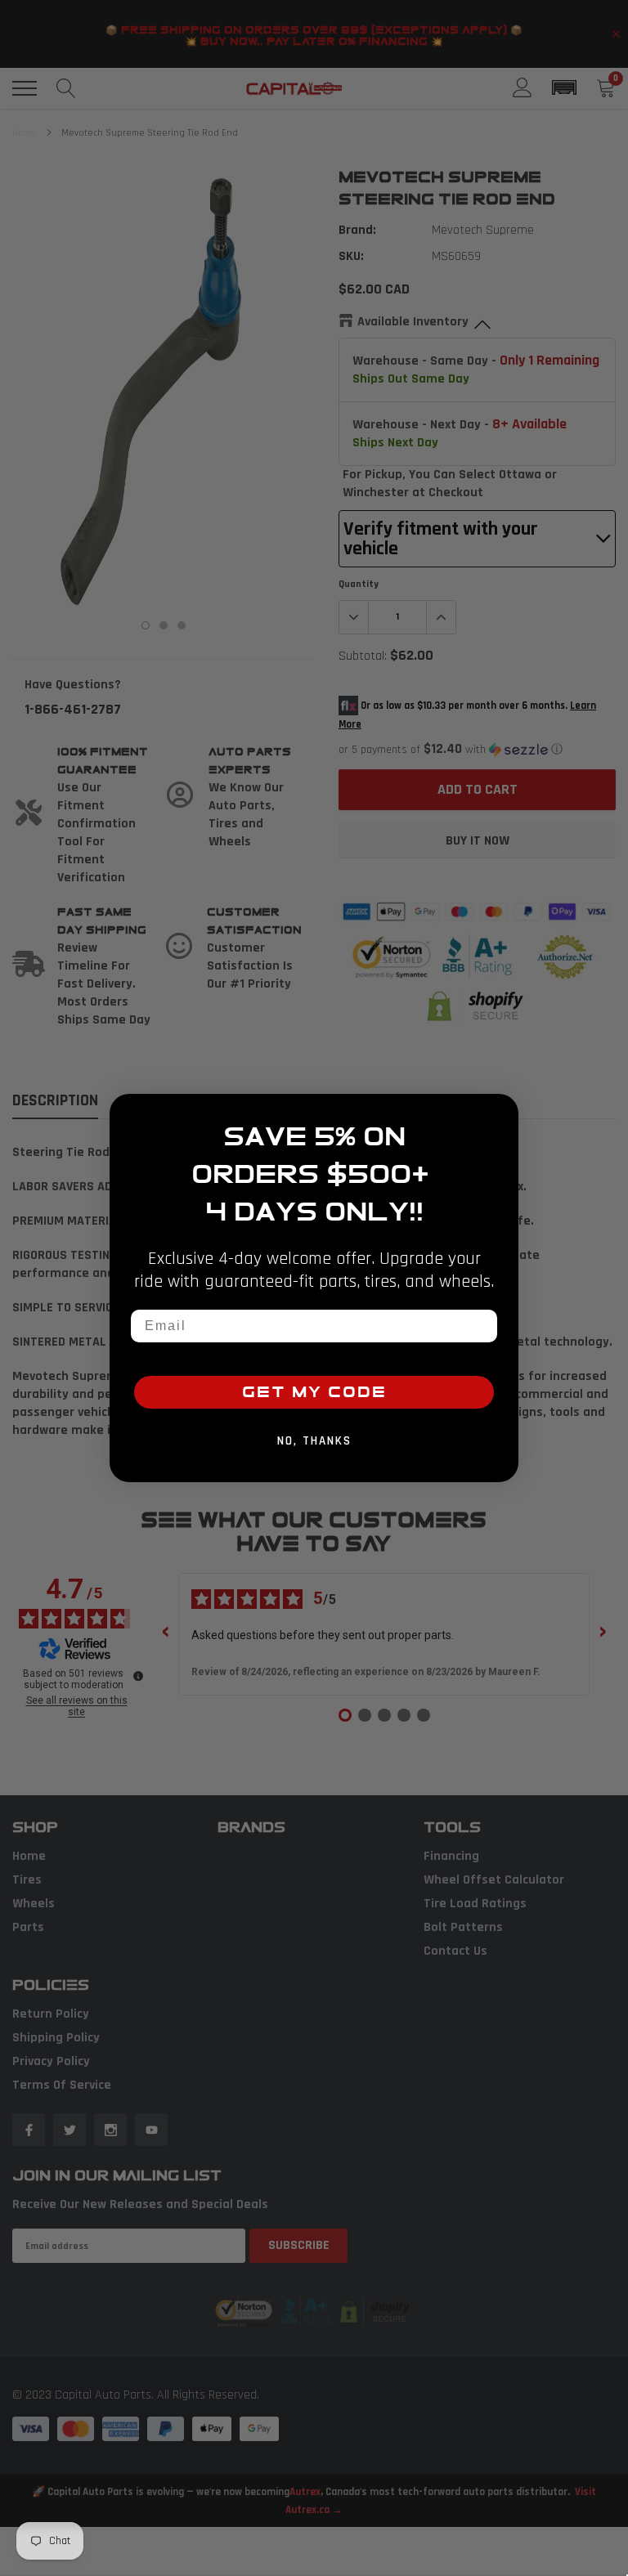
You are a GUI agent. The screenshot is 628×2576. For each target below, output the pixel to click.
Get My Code (314, 1392)
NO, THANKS (314, 1441)
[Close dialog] (500, 1112)
